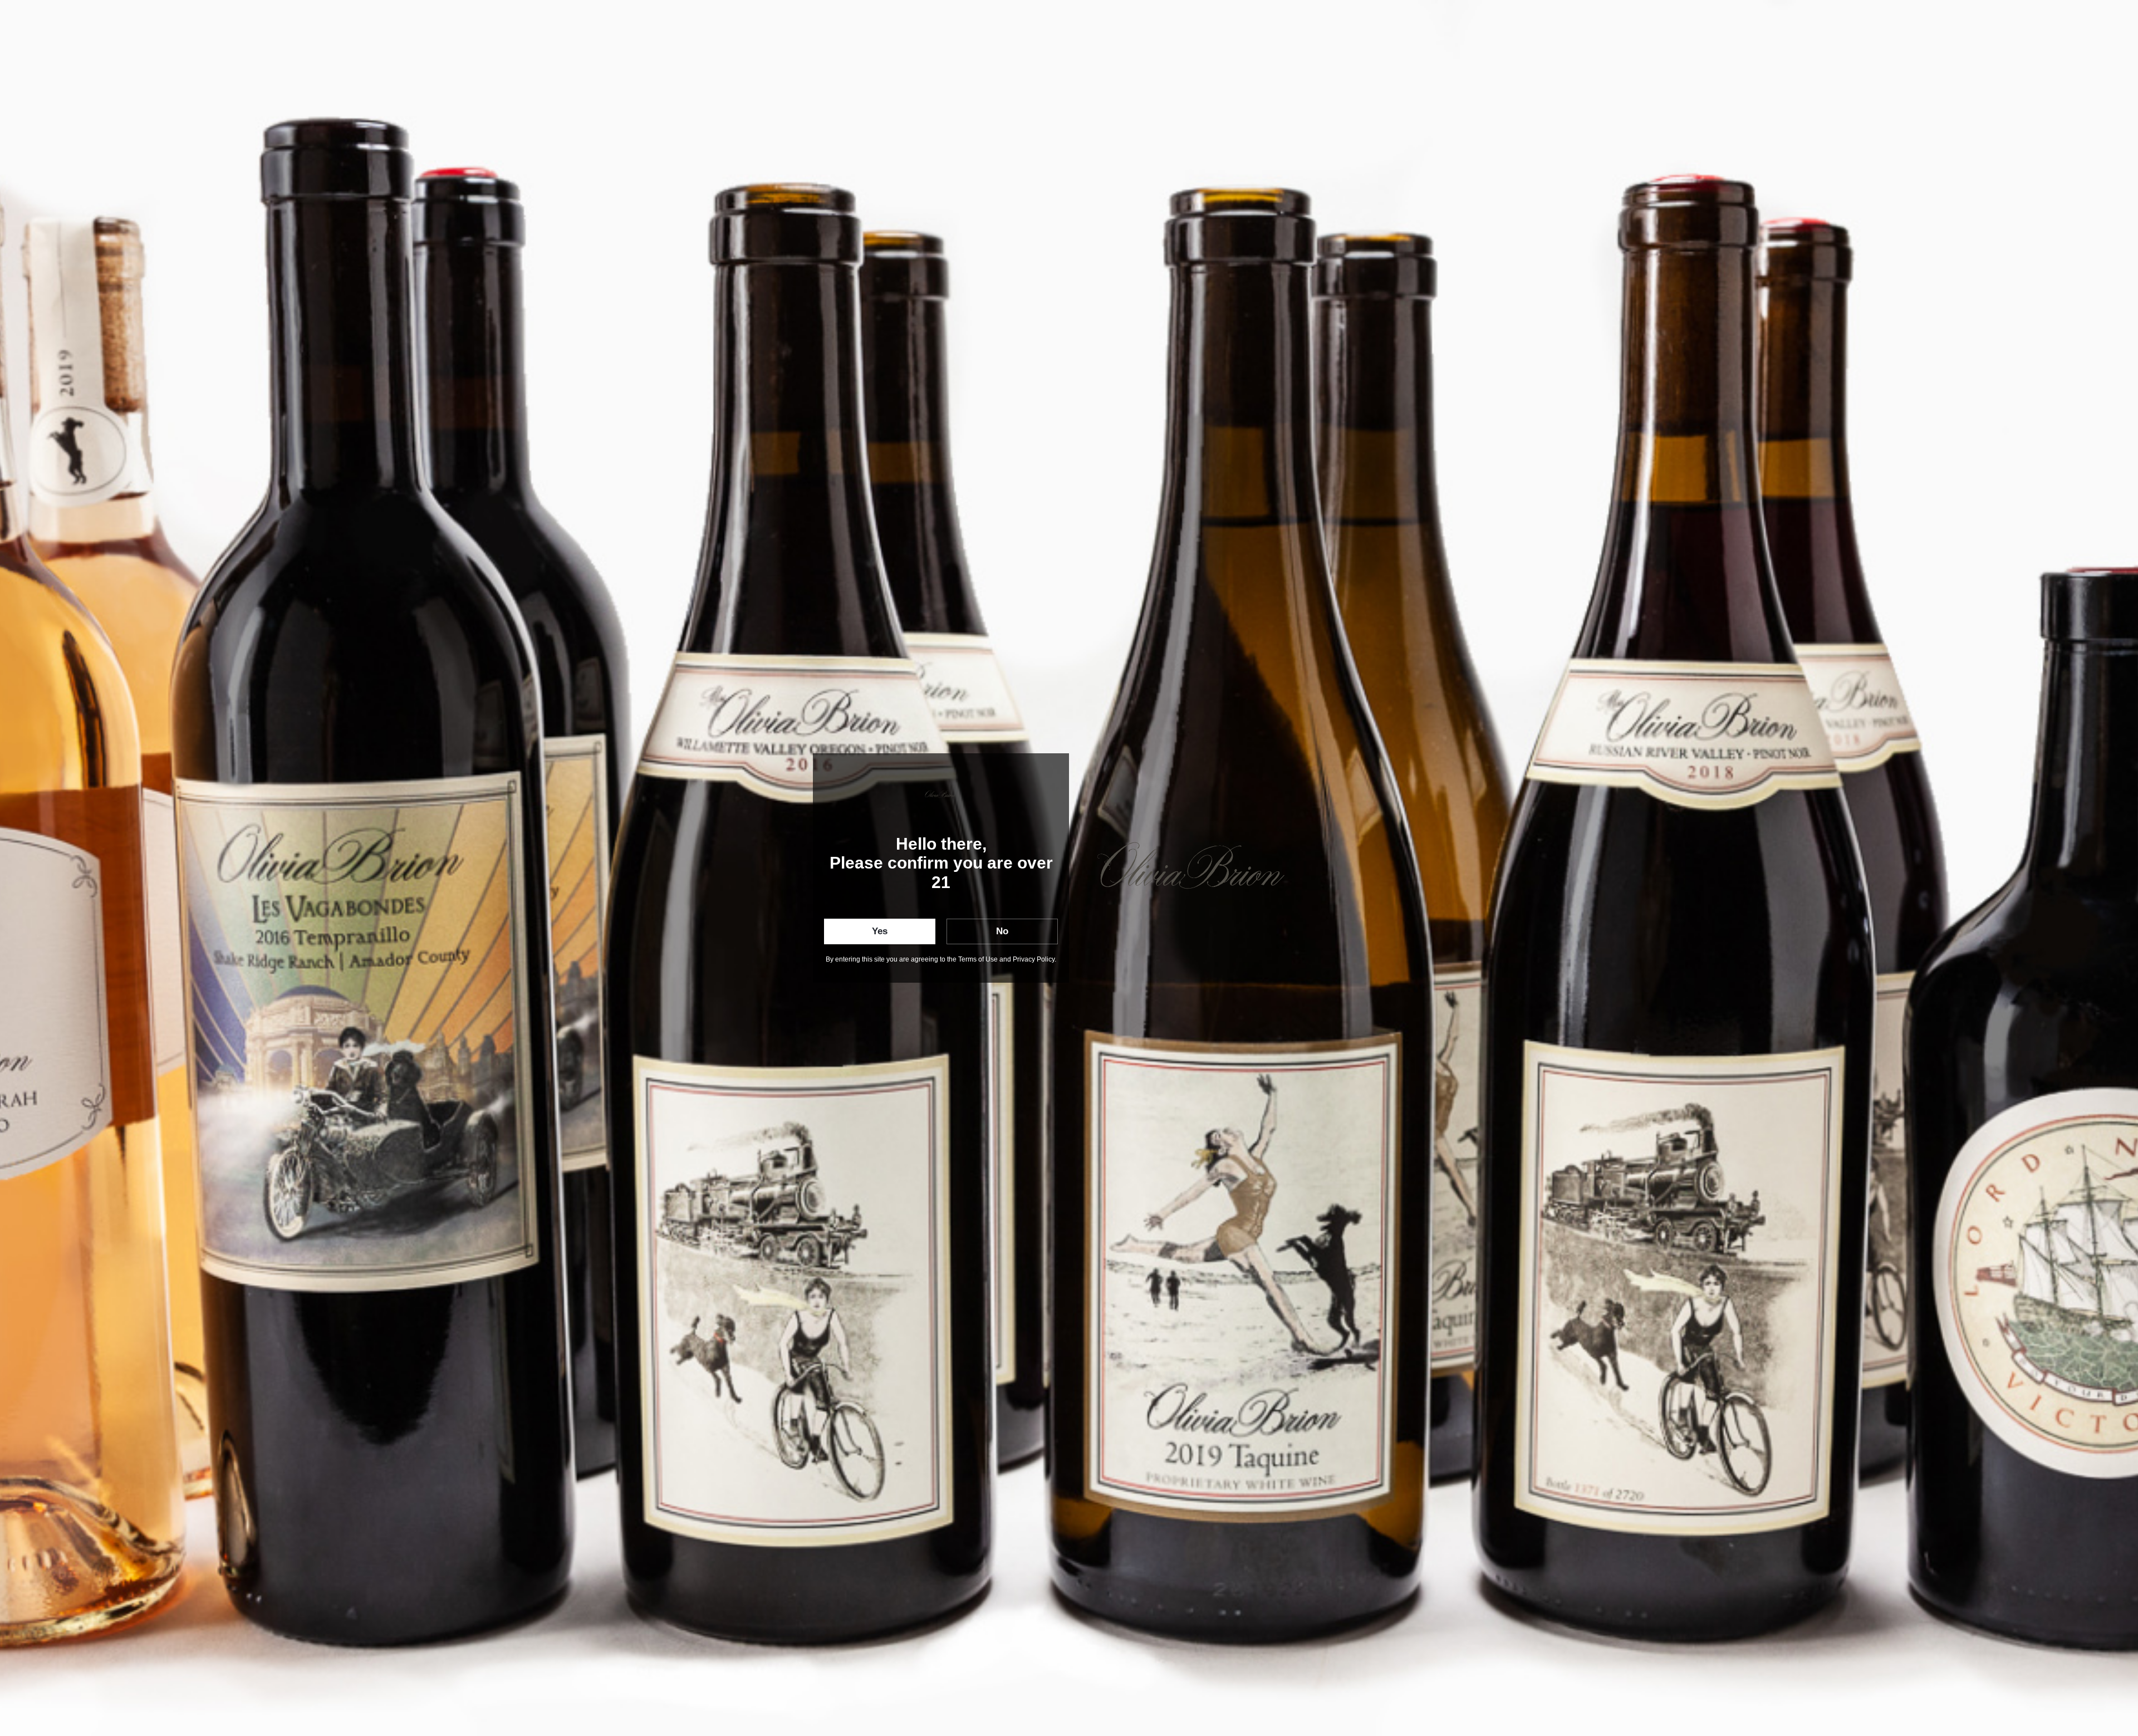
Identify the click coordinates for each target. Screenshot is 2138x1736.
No (1002, 931)
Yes (880, 931)
